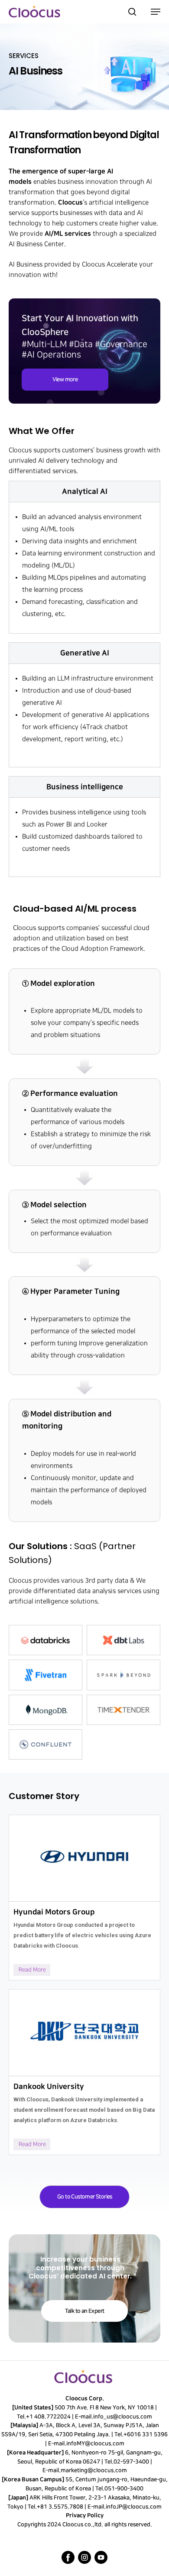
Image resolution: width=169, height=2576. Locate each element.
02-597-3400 (131, 2462)
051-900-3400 (124, 2489)
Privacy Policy (85, 2515)
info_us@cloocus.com (123, 2417)
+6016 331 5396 (146, 2434)
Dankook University (49, 2086)
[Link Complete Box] (84, 1898)
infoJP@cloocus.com (134, 2507)
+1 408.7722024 (48, 2417)
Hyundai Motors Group (54, 1912)
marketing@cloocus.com (93, 2470)
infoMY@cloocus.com (95, 2443)
